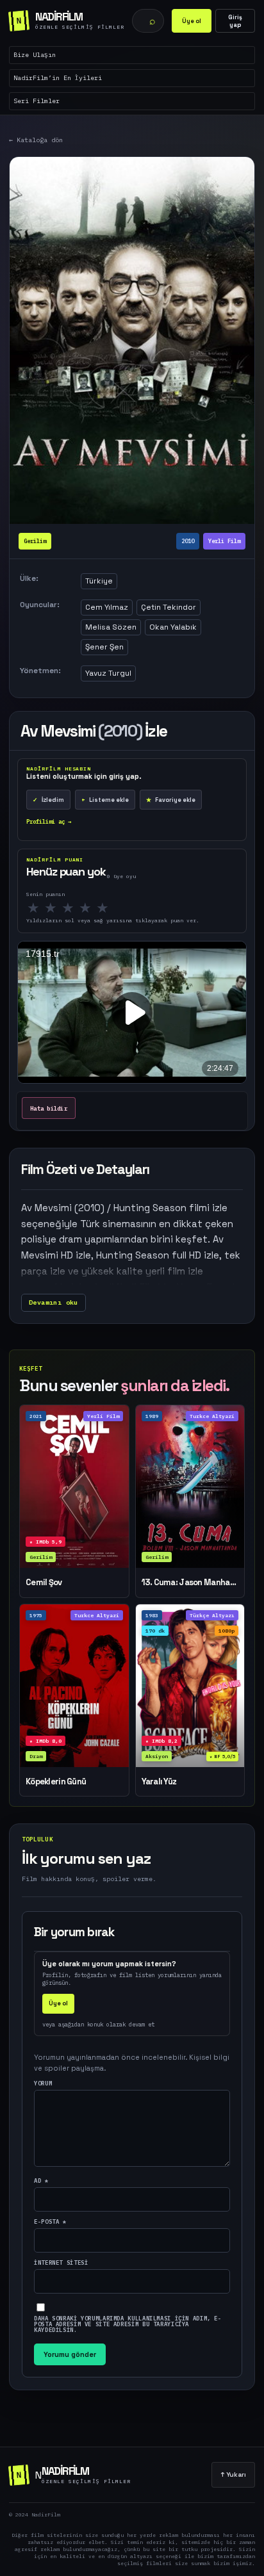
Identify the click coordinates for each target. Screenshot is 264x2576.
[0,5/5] (30, 908)
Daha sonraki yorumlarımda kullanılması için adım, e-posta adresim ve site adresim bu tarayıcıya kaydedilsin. (128, 2324)
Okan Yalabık (173, 627)
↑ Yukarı (233, 2474)
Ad (41, 2181)
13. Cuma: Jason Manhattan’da (190, 1583)
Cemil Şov (44, 1583)
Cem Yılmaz (107, 607)
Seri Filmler (37, 101)
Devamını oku (54, 1302)
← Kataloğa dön (36, 140)
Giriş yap (235, 21)
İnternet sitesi (61, 2262)
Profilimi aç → (49, 821)
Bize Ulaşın (35, 55)
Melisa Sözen (111, 627)
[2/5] (54, 908)
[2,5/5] (64, 908)
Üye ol (192, 21)
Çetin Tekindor (169, 607)
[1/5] (37, 908)
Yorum (43, 2083)
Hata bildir (49, 1108)
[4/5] (89, 908)
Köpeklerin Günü (56, 1782)
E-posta (50, 2221)
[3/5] (71, 908)
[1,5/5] (47, 908)
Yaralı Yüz (159, 1782)
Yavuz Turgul (108, 673)
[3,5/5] (82, 908)
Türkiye (99, 581)
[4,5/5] (99, 908)
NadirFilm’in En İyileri (58, 78)
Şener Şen (104, 647)
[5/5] (106, 908)
